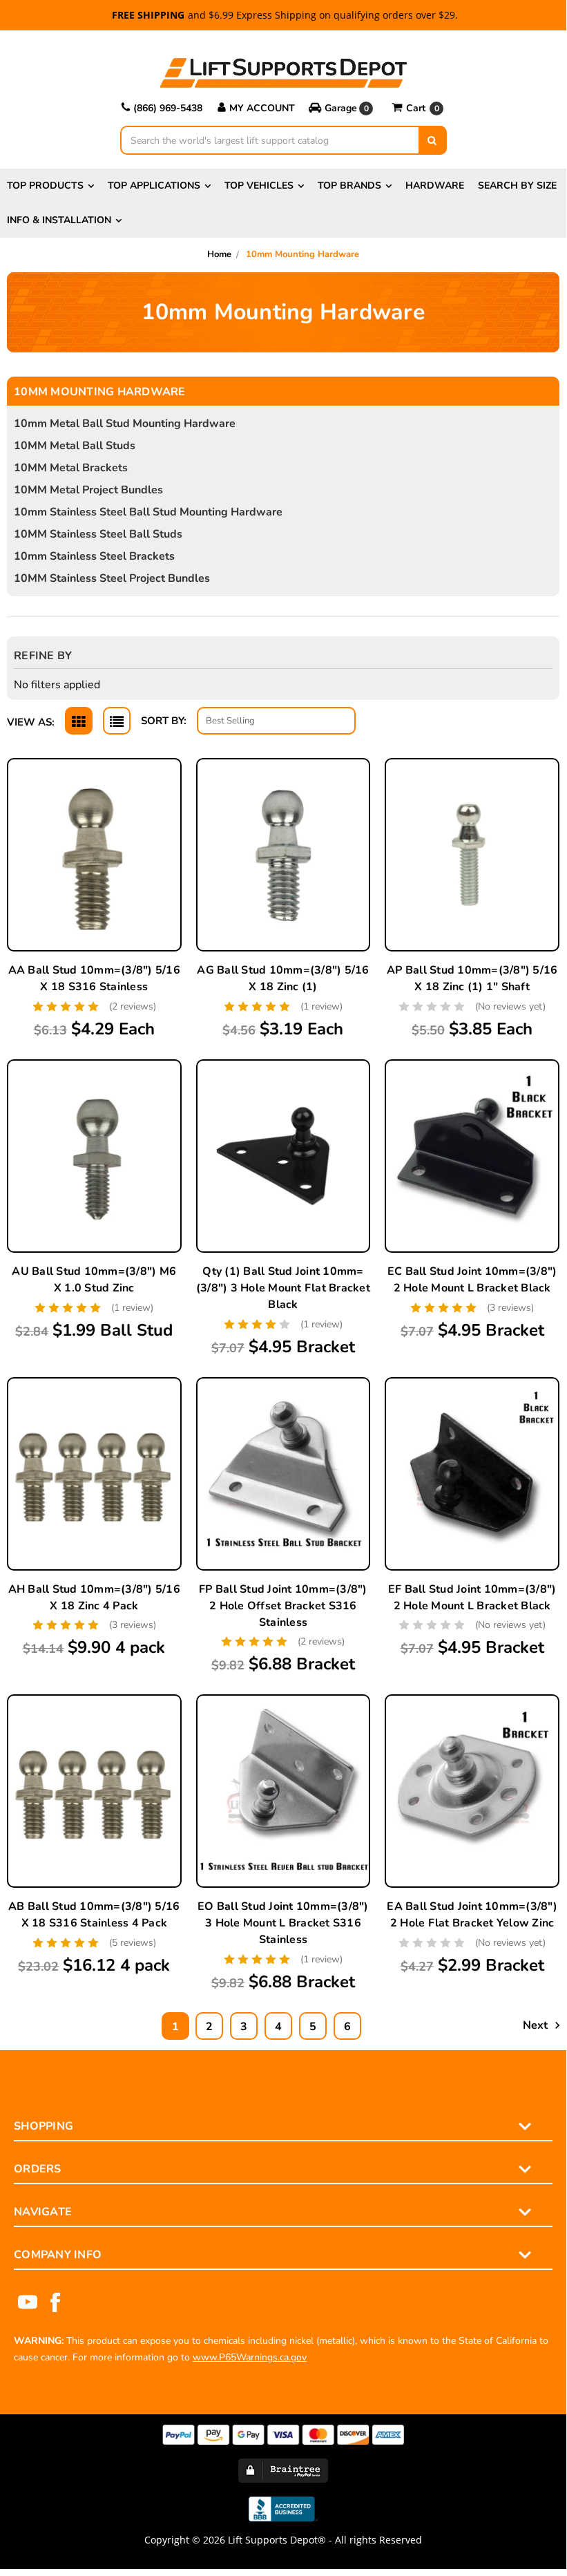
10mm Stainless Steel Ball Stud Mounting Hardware (148, 512)
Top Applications (154, 186)
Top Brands (349, 186)
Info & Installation (59, 220)
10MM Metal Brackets (71, 468)
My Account (262, 108)
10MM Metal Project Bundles (88, 490)
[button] (343, 108)
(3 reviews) (510, 1308)
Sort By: (164, 721)
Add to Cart (94, 889)
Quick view (94, 824)
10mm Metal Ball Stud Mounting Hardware (125, 424)
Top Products (45, 186)
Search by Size (517, 186)
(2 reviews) (133, 1006)
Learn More (94, 857)
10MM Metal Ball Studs (75, 446)
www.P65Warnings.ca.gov (250, 2357)
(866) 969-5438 (168, 108)
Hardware (435, 186)
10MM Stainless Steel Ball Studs (98, 534)
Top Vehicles (259, 186)
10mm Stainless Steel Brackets (94, 556)
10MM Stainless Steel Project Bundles (112, 578)
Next (537, 2025)
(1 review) (321, 1006)
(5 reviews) (133, 1943)
